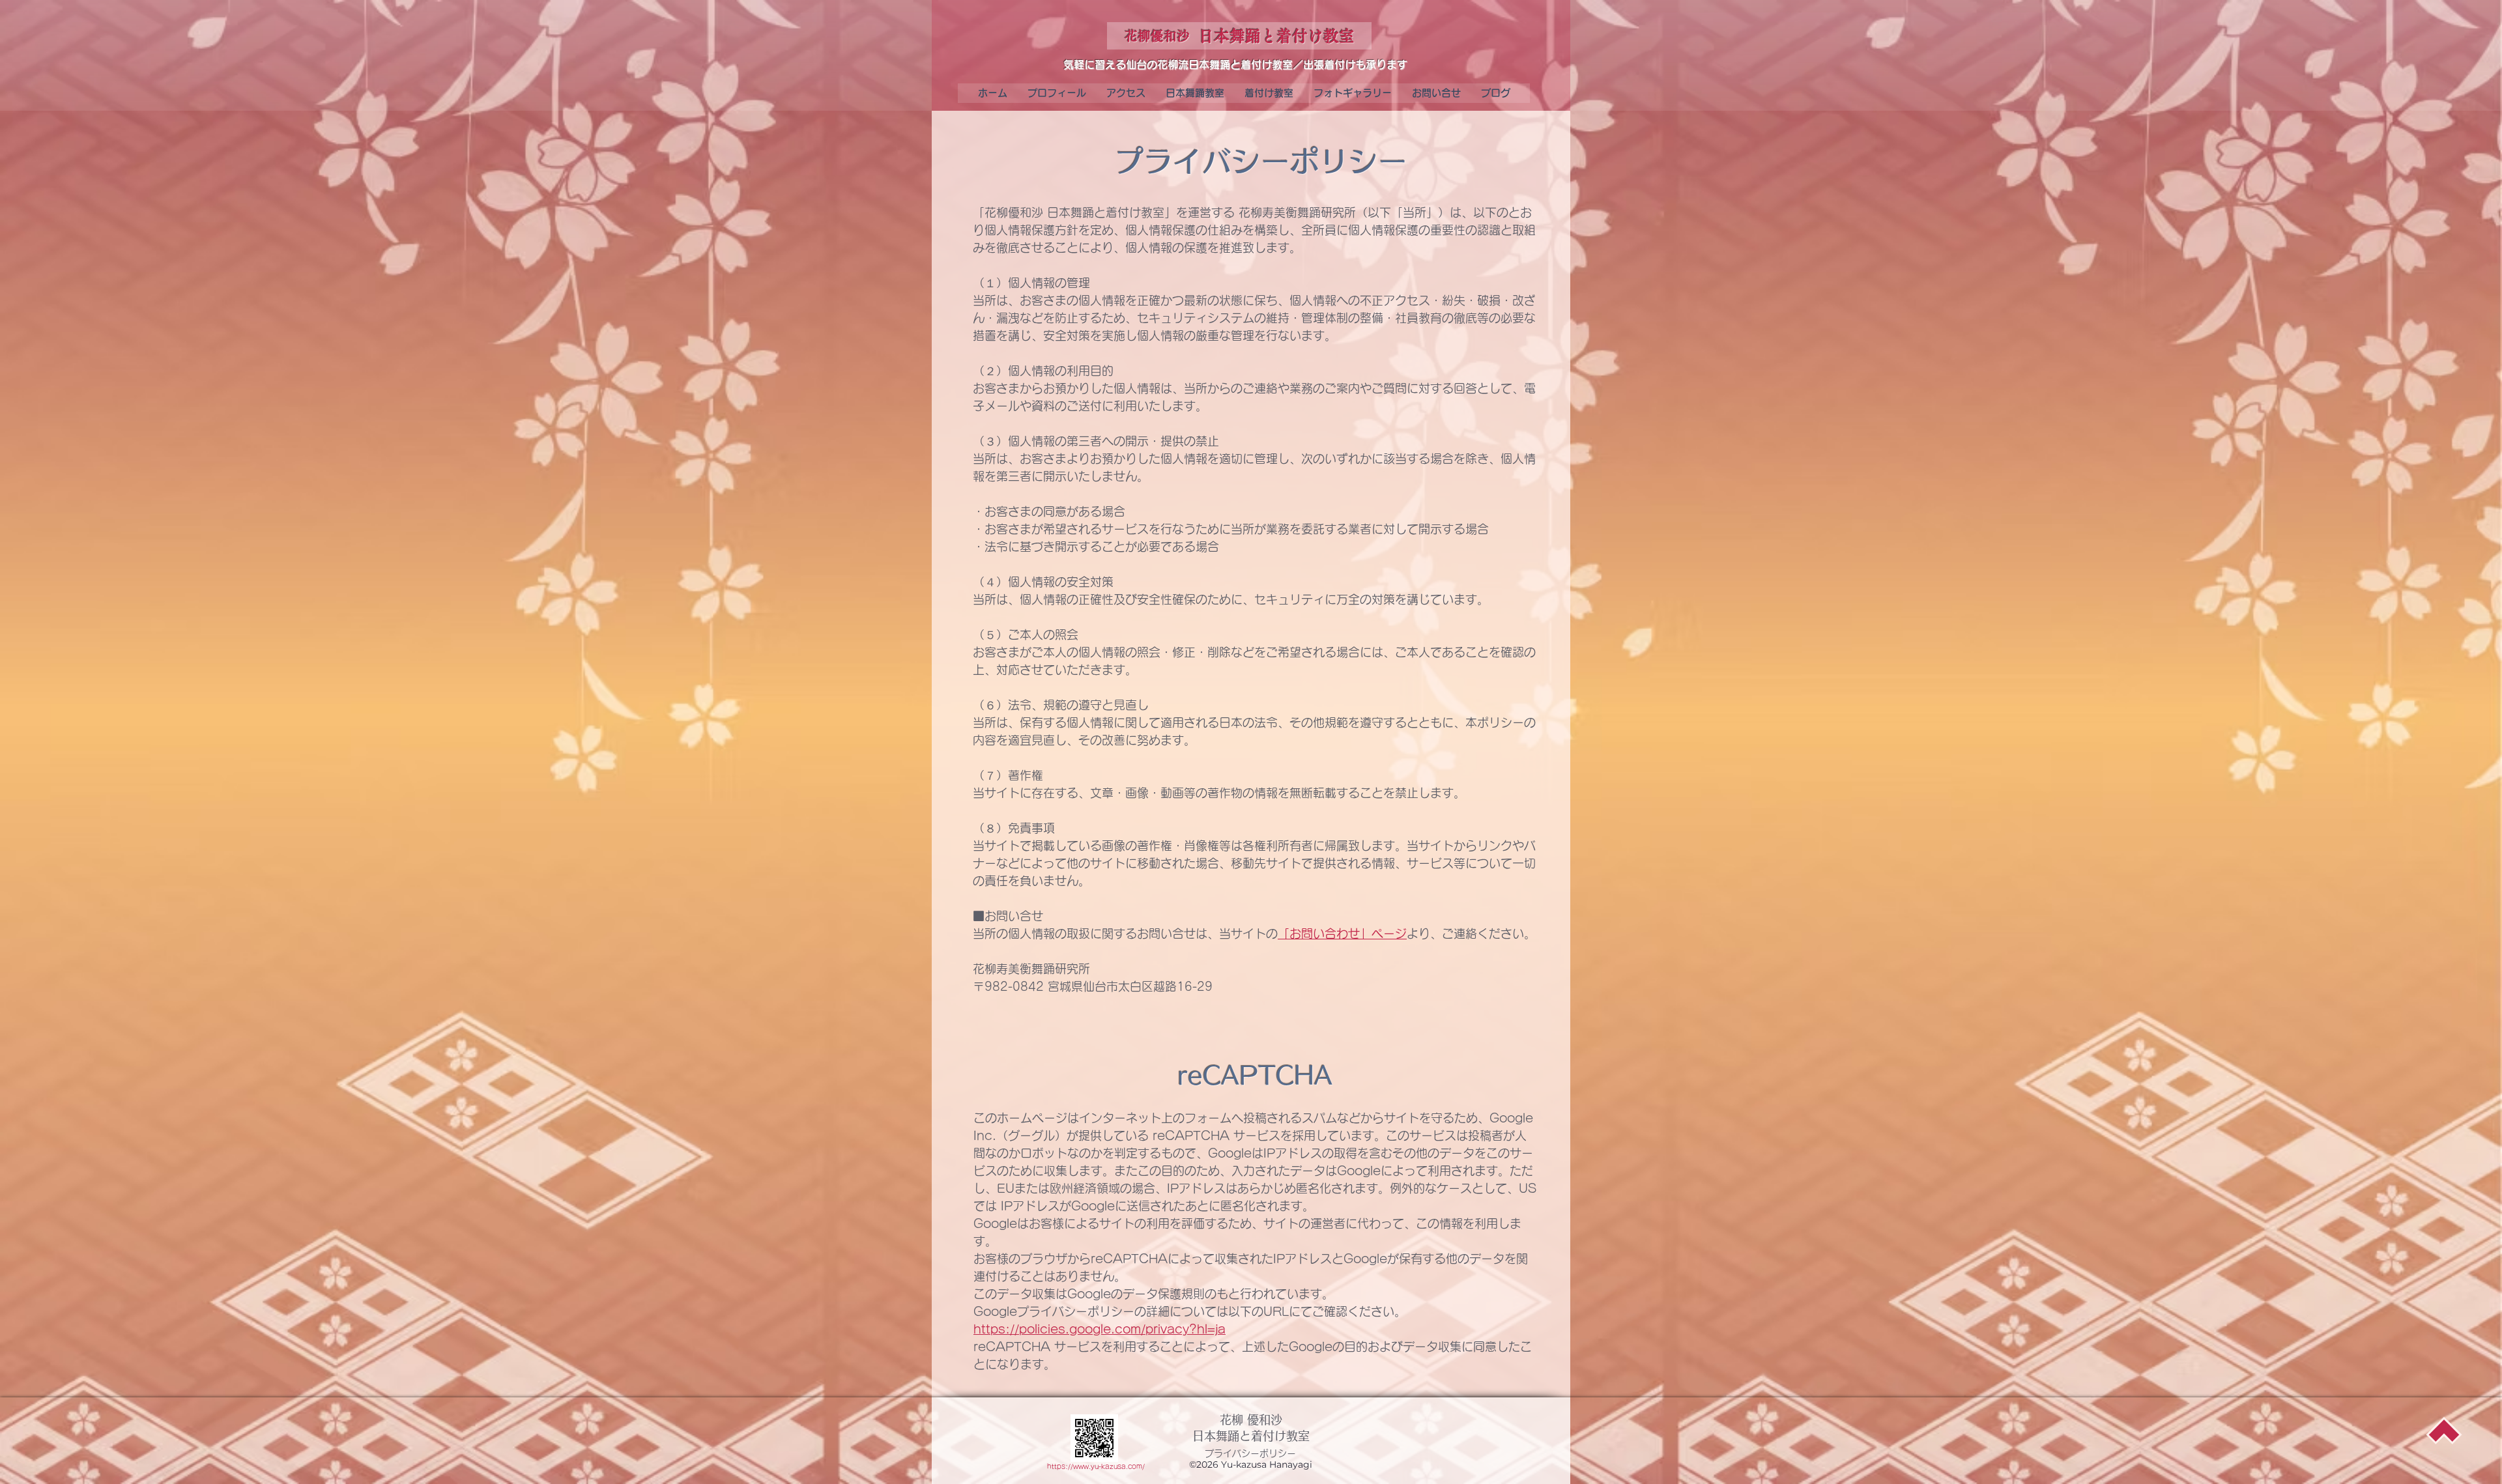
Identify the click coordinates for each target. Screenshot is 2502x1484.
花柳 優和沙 (1251, 1420)
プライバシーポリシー (1250, 1453)
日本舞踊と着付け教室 (1251, 1436)
